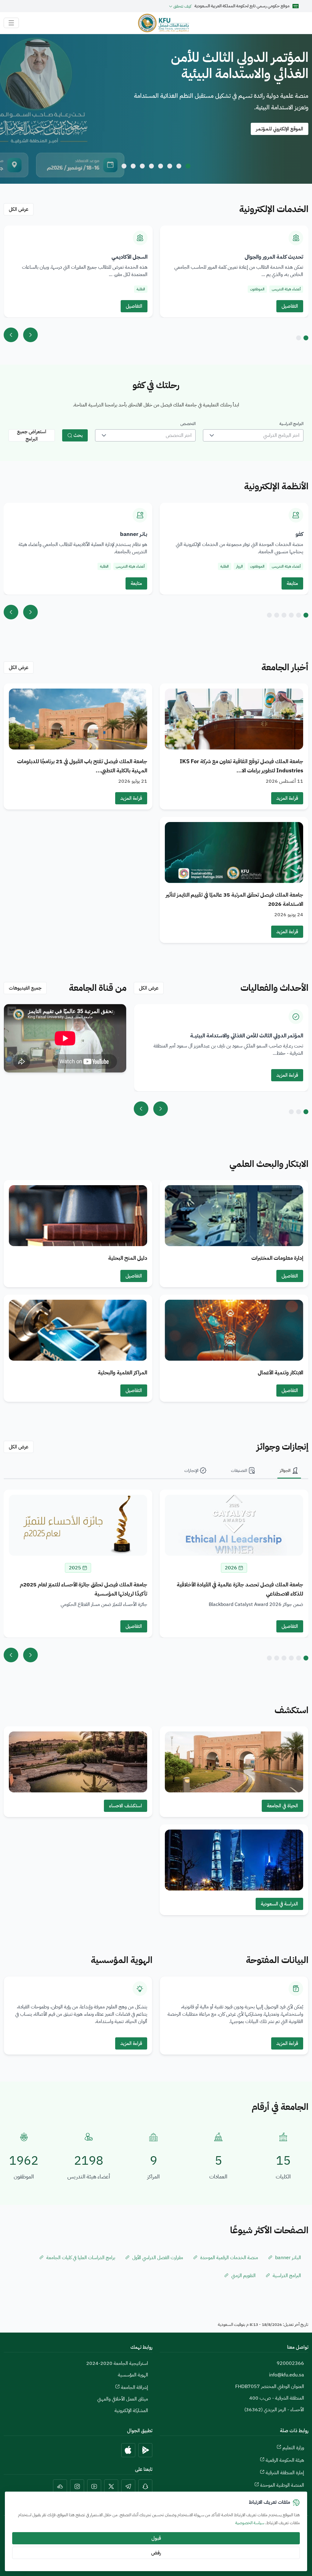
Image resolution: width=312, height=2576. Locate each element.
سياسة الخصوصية (250, 2523)
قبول (156, 2538)
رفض (156, 2553)
